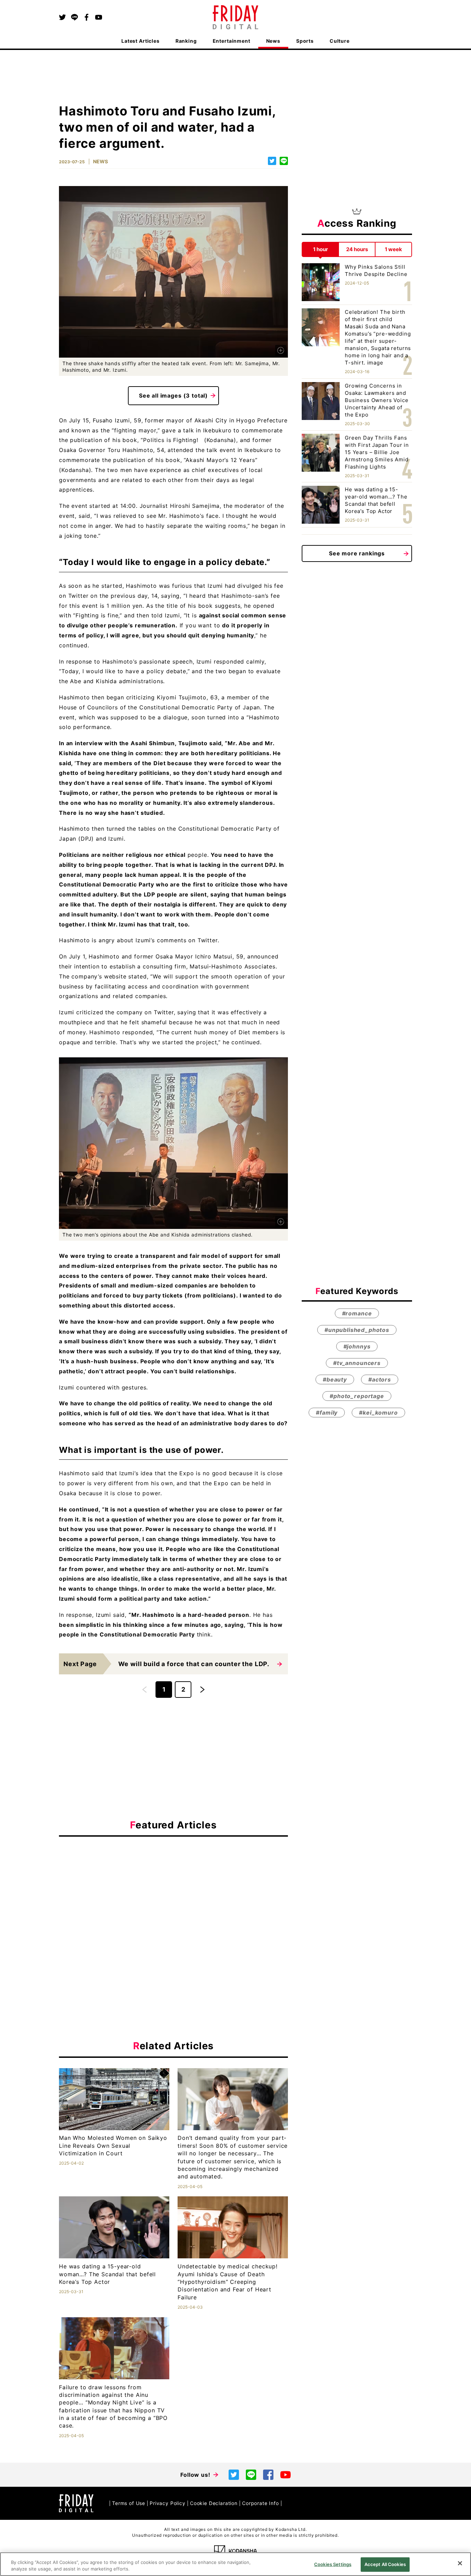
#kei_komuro (378, 1413)
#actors (380, 1379)
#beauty (335, 1379)
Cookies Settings (333, 2564)
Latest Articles (141, 41)
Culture (340, 41)
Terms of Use (129, 2503)
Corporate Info (260, 2503)
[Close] (460, 2563)
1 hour (320, 249)
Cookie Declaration (214, 2503)
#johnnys (357, 1346)
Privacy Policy (168, 2503)
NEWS (101, 161)
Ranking (186, 41)
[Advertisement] (173, 1905)
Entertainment (232, 41)
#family (327, 1413)
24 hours (357, 249)
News (273, 41)
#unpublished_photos (357, 1330)
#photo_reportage (357, 1396)
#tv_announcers (357, 1363)
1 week (393, 249)
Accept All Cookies (385, 2564)
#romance (357, 1313)
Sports (305, 41)
